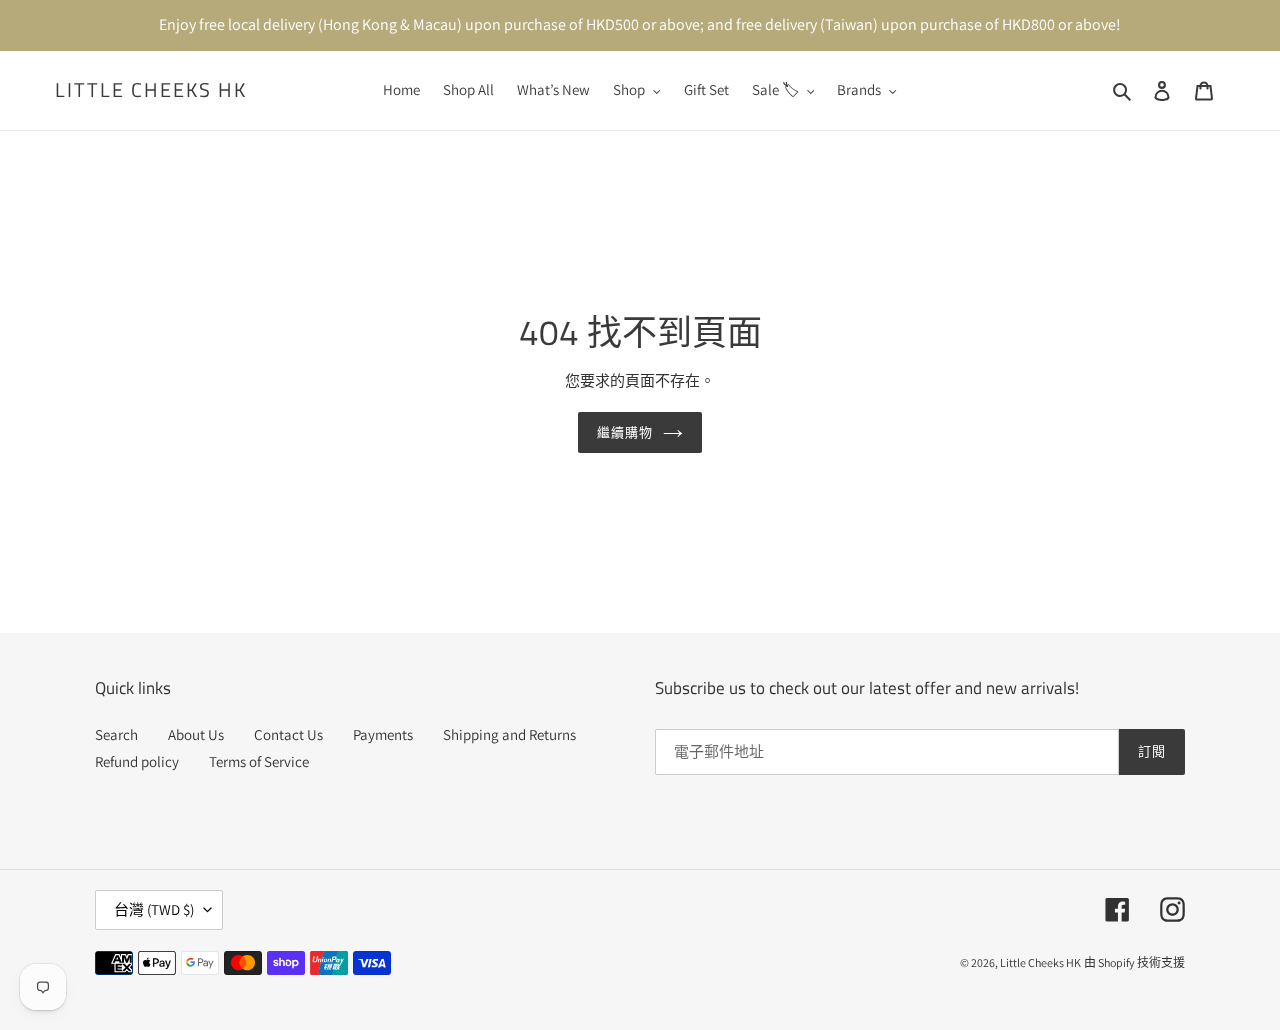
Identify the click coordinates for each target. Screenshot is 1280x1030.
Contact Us (288, 734)
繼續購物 (625, 432)
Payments (383, 734)
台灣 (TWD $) (154, 909)
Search (116, 734)
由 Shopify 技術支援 (1134, 962)
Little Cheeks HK (151, 90)
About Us (196, 734)
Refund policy (137, 761)
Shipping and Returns (509, 734)
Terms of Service (259, 761)
